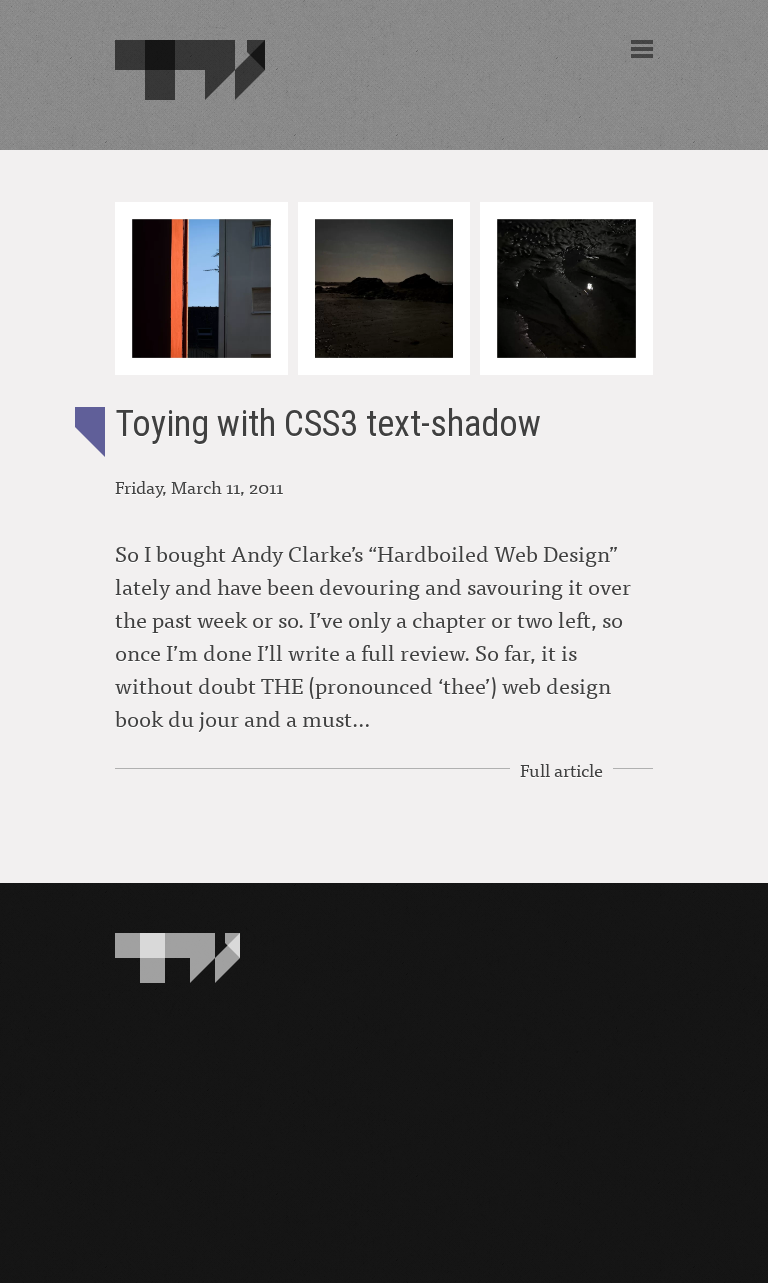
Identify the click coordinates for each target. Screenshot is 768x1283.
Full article (561, 769)
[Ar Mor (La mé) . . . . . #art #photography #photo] (566, 288)
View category (90, 432)
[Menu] (642, 49)
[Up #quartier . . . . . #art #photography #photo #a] (201, 288)
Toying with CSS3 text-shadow (328, 424)
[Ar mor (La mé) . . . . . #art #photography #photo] (384, 288)
